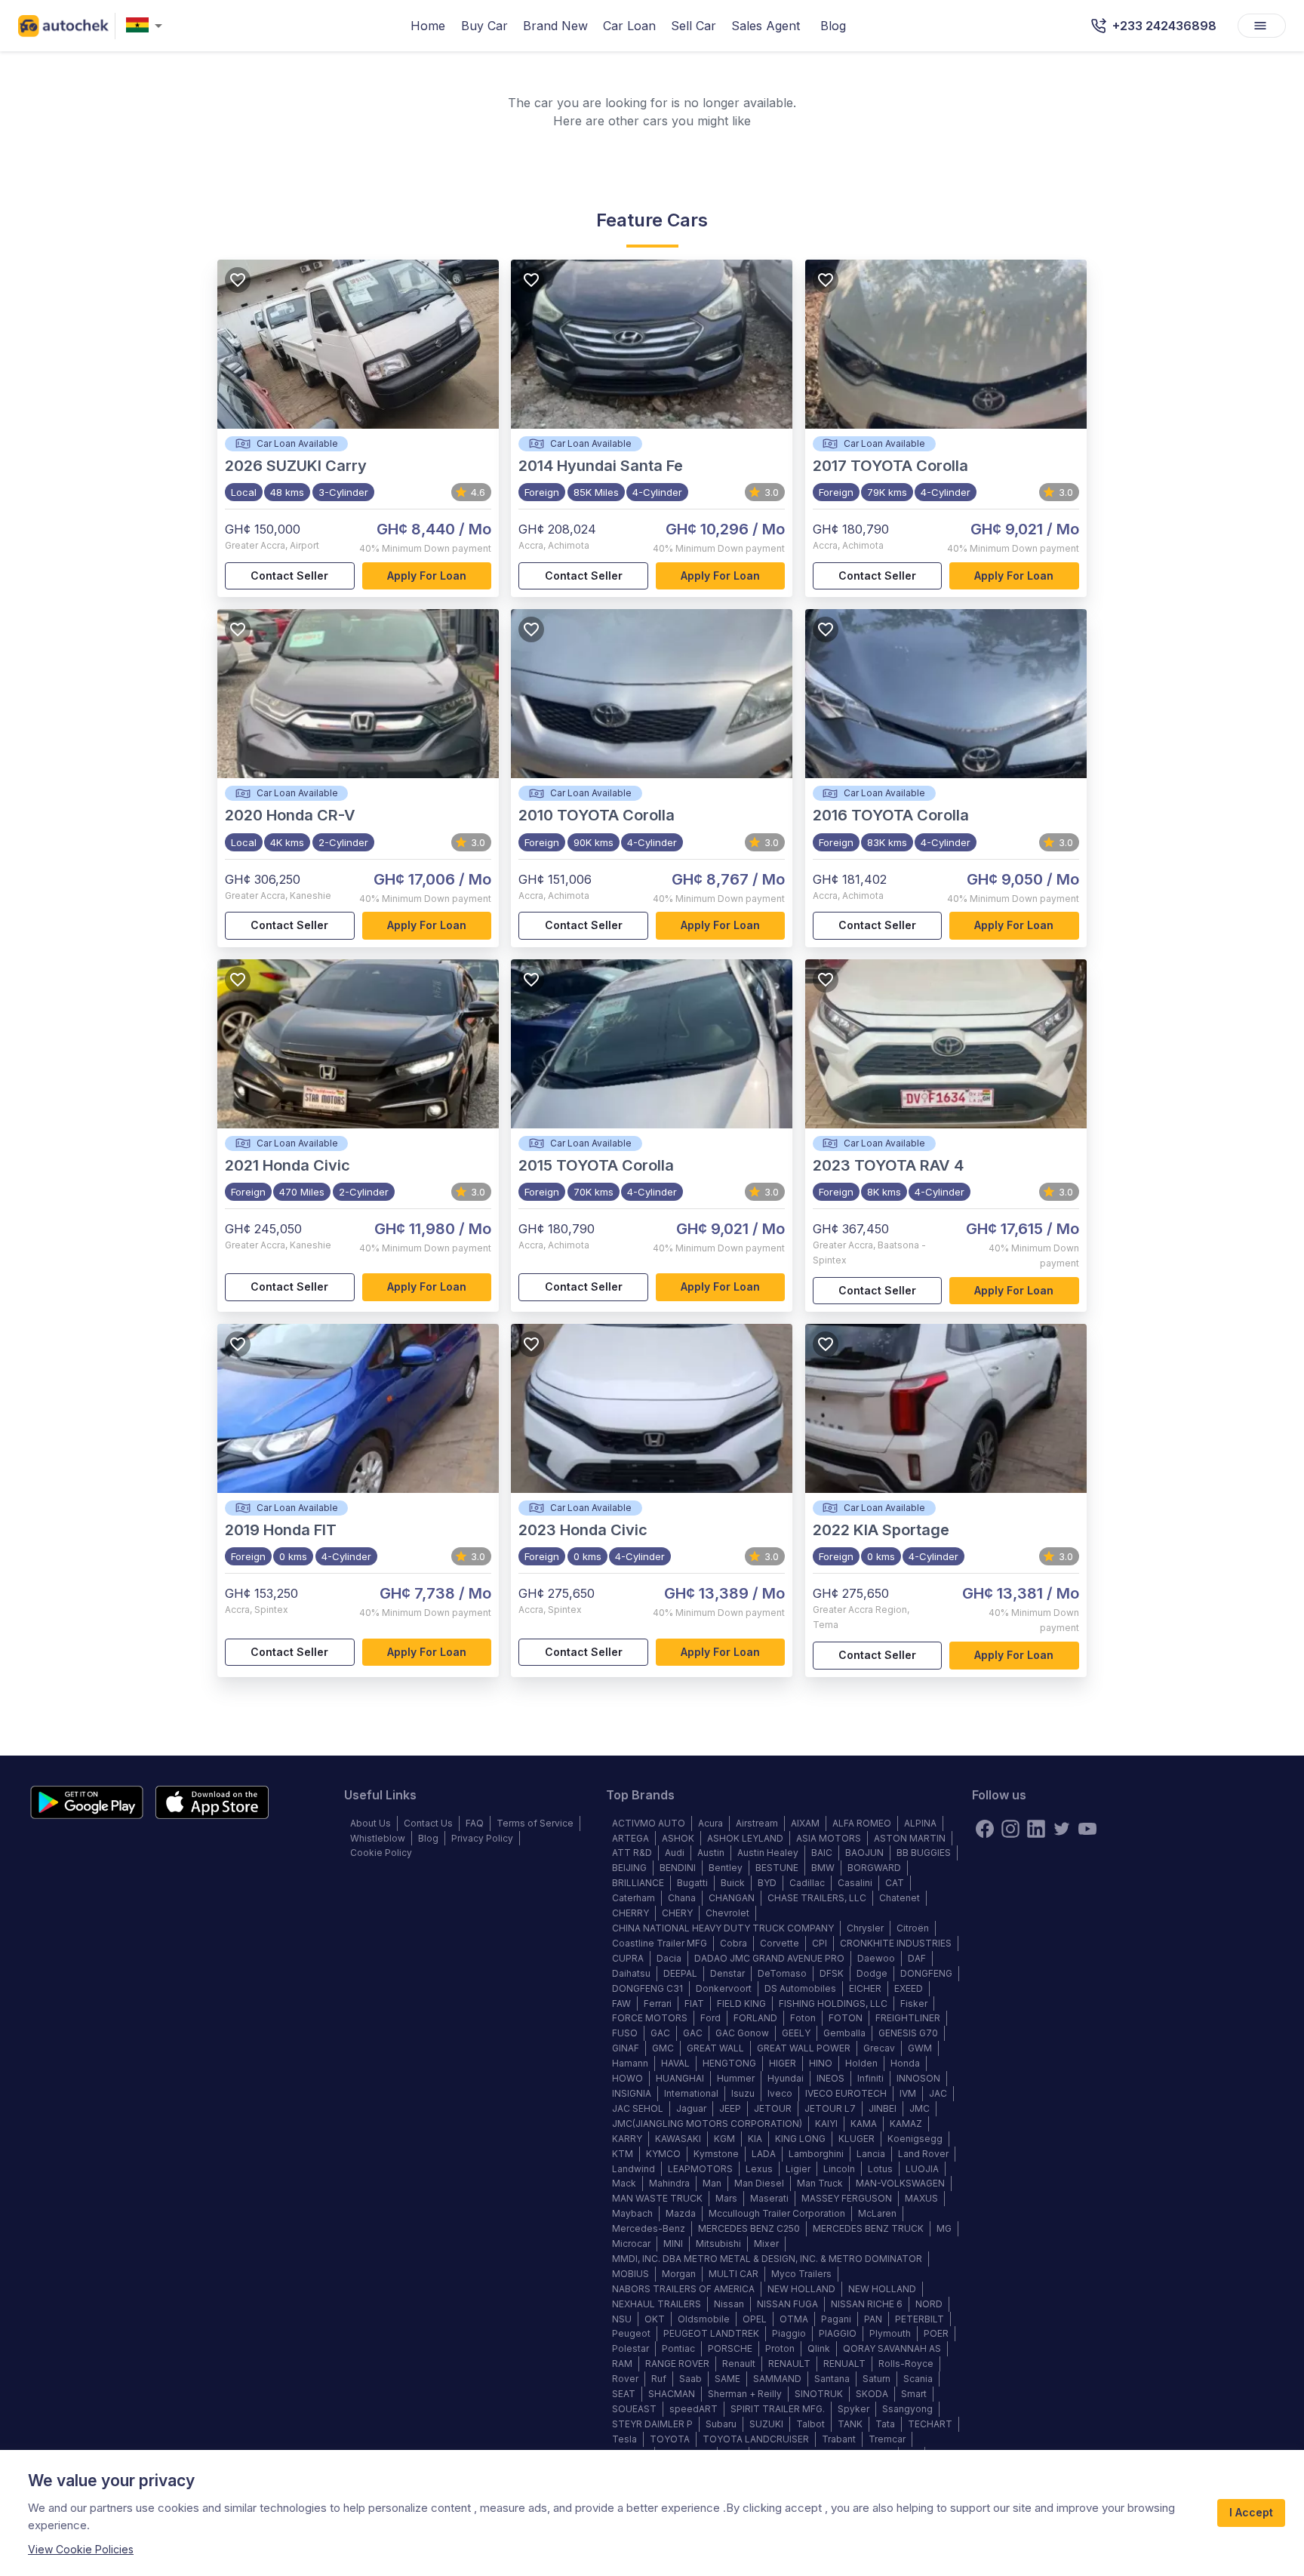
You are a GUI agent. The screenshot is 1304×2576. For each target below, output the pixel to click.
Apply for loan (427, 576)
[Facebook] (985, 1829)
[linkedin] (1036, 1829)
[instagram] (1010, 1829)
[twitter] (1062, 1829)
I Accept (1251, 2512)
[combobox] (147, 26)
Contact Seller (289, 576)
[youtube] (1087, 1829)
